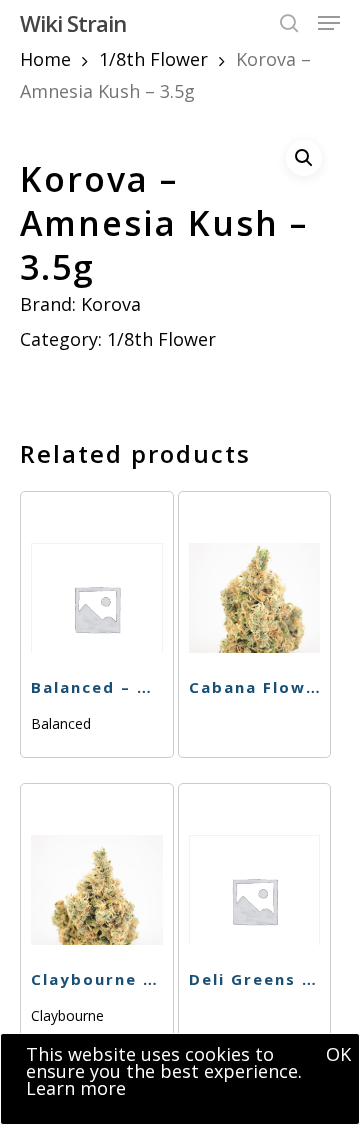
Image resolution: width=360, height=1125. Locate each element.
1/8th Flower (153, 59)
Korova (111, 304)
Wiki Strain (73, 23)
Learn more (76, 1088)
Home (45, 59)
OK (338, 1054)
